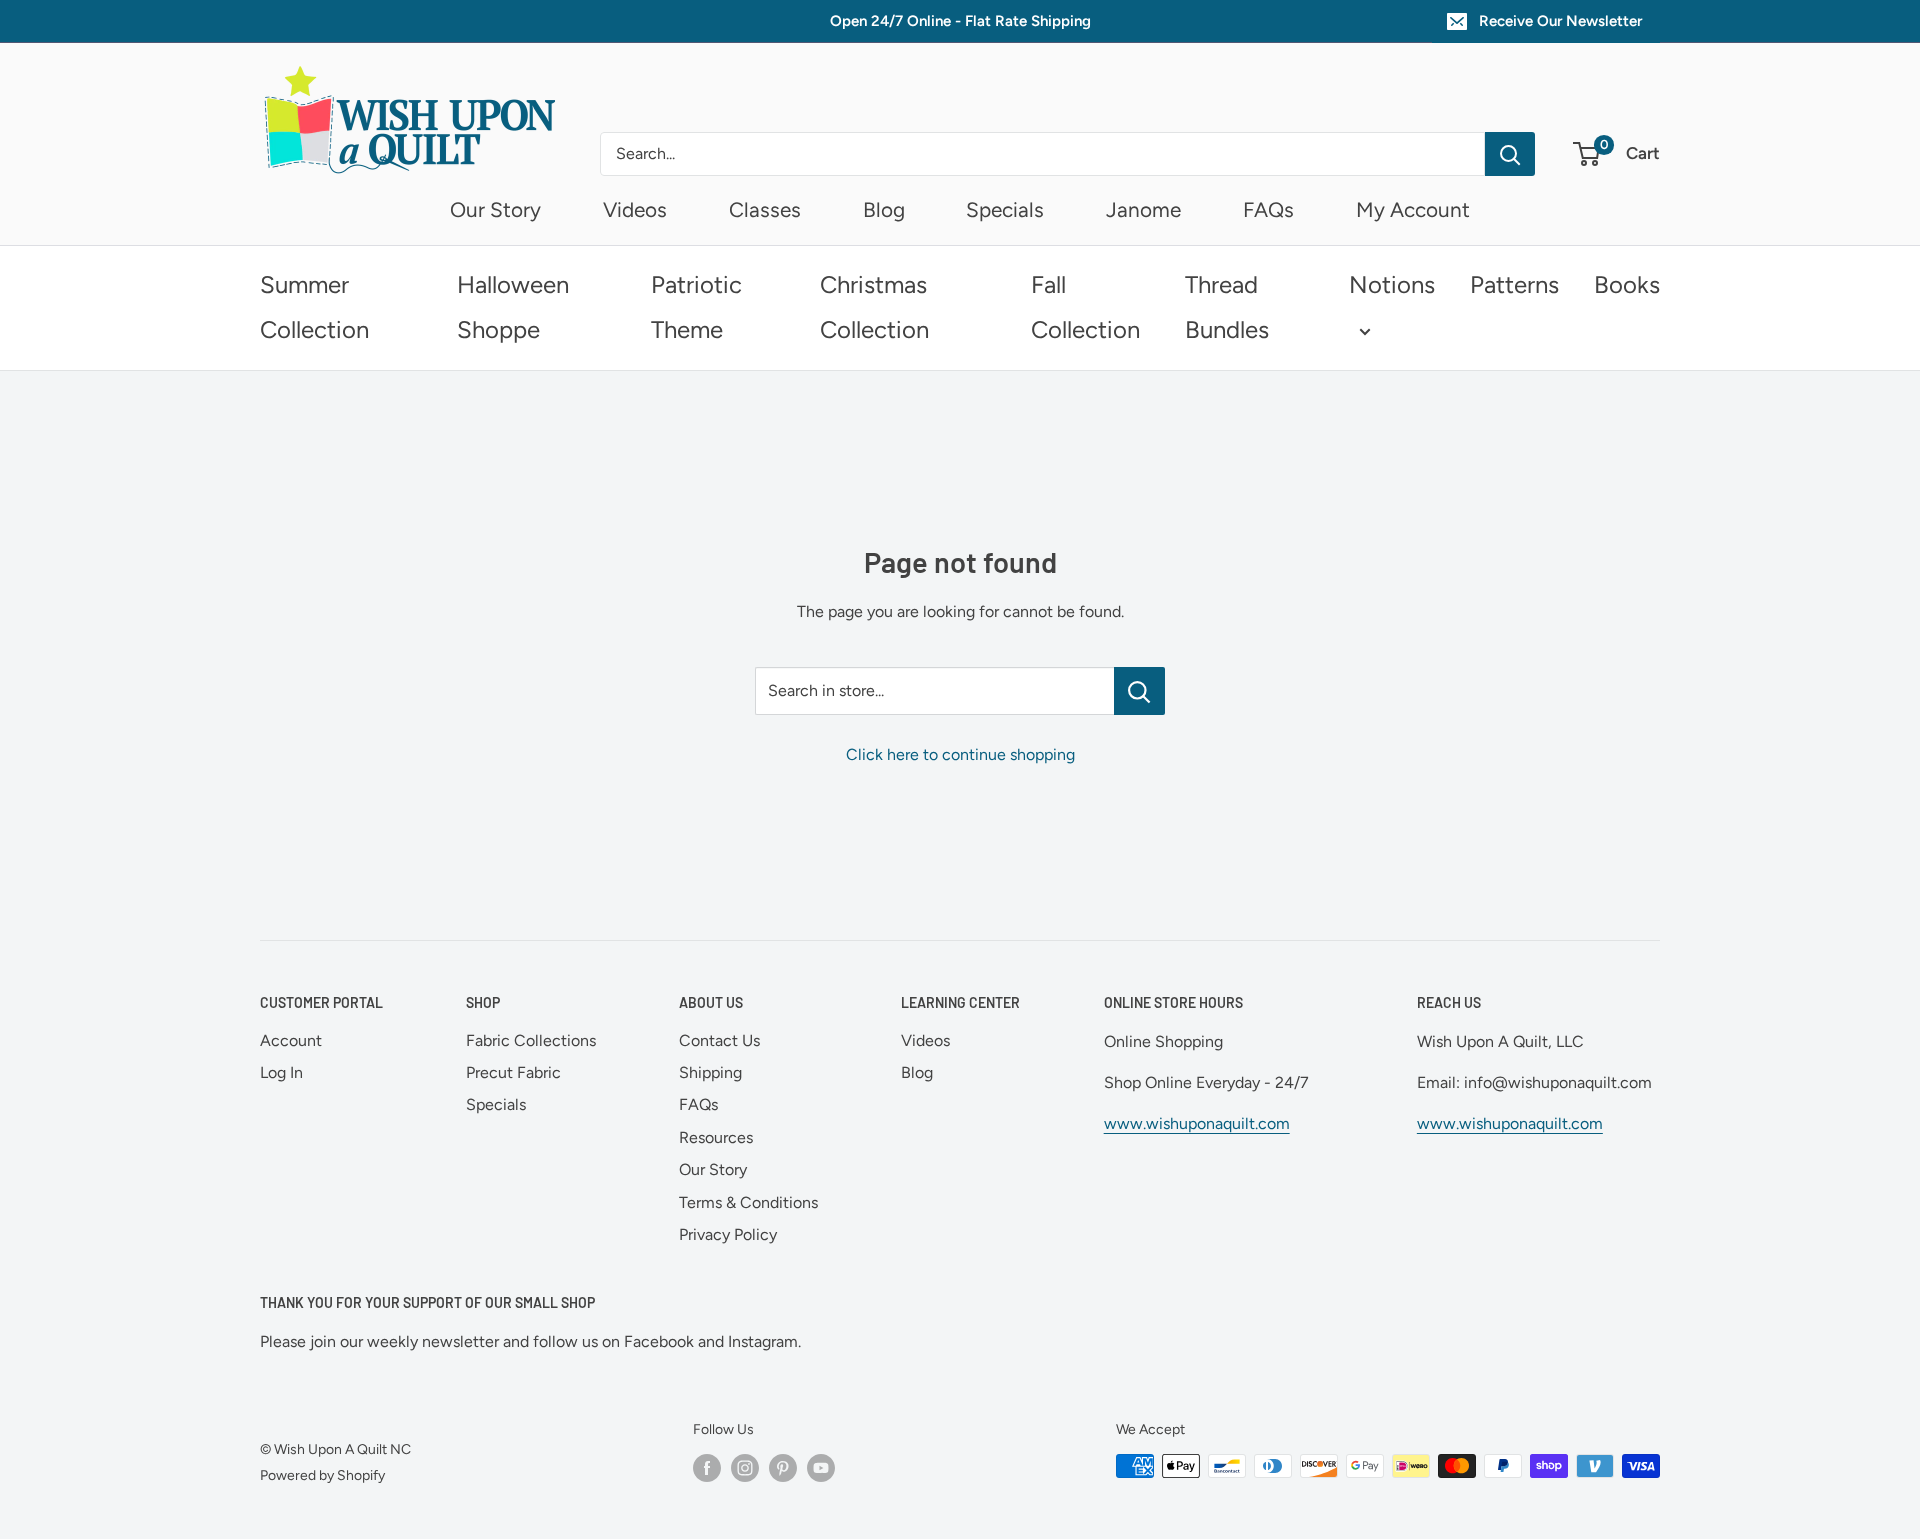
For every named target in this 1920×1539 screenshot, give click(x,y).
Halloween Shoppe (513, 307)
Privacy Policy (728, 1234)
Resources (716, 1137)
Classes (765, 209)
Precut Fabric (513, 1072)
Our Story (495, 209)
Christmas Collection (874, 307)
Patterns (1514, 284)
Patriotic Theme (696, 307)
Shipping (710, 1072)
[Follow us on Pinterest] (783, 1468)
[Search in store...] (1139, 691)
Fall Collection (1085, 307)
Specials (1005, 209)
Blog (884, 209)
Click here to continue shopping (960, 754)
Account (291, 1040)
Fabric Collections (531, 1040)
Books (1627, 284)
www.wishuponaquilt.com (1197, 1123)
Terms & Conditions (748, 1202)
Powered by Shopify (322, 1475)
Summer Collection (314, 307)
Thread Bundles (1227, 307)
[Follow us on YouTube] (821, 1468)
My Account (1413, 209)
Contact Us (719, 1040)
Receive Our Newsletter (1560, 21)
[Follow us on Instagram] (745, 1468)
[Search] (1510, 154)
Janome (1143, 209)
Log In (281, 1072)
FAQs (1268, 209)
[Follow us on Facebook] (707, 1468)
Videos (635, 209)
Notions (1392, 284)
